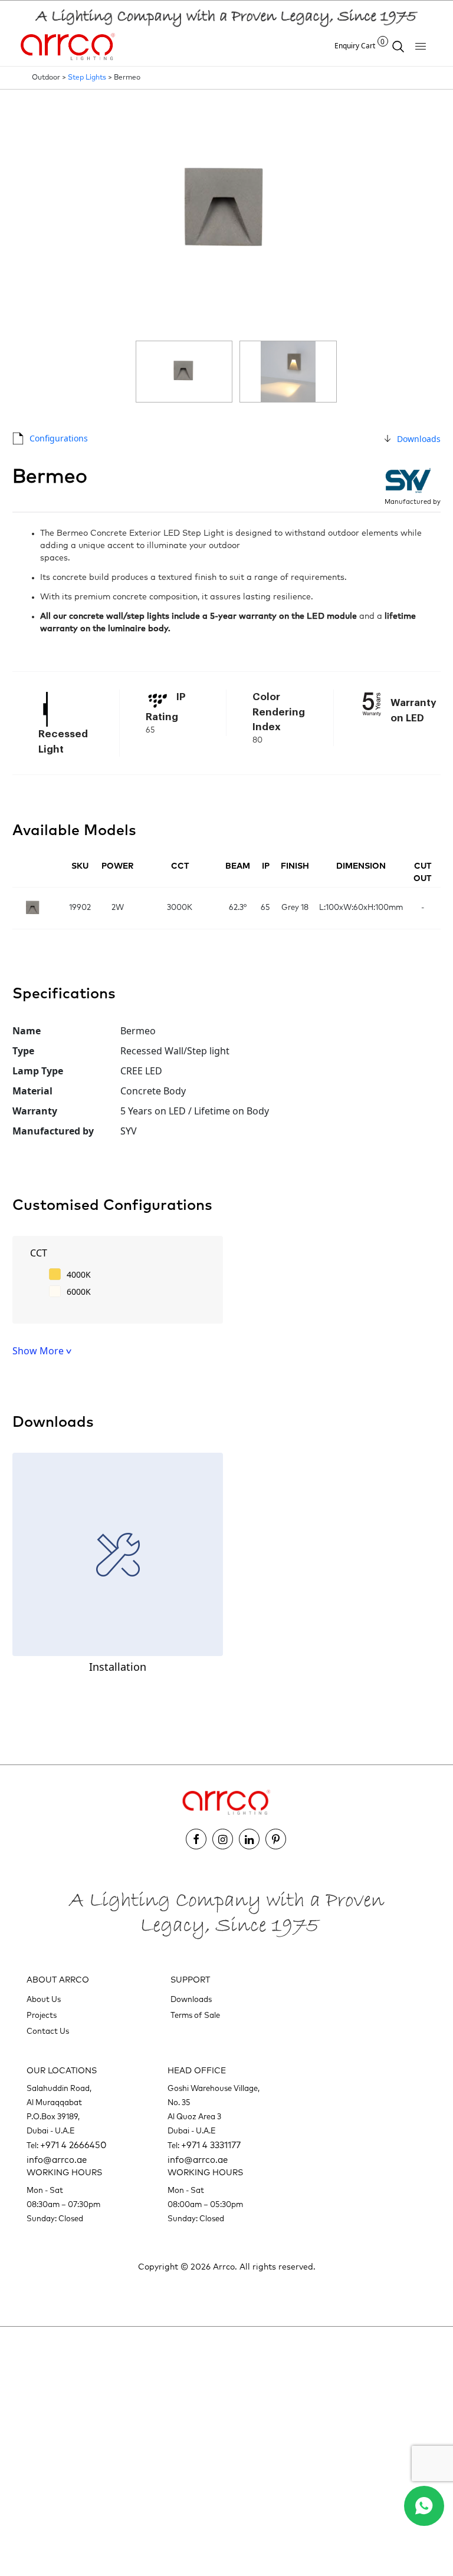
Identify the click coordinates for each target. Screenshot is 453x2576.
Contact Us (48, 2032)
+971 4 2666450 (73, 2145)
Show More (39, 1351)
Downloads (419, 439)
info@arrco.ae (57, 2160)
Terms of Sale (195, 2016)
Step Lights (87, 78)
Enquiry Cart (360, 46)
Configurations (59, 438)
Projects (42, 2016)
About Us (44, 2000)
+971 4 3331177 (211, 2145)
